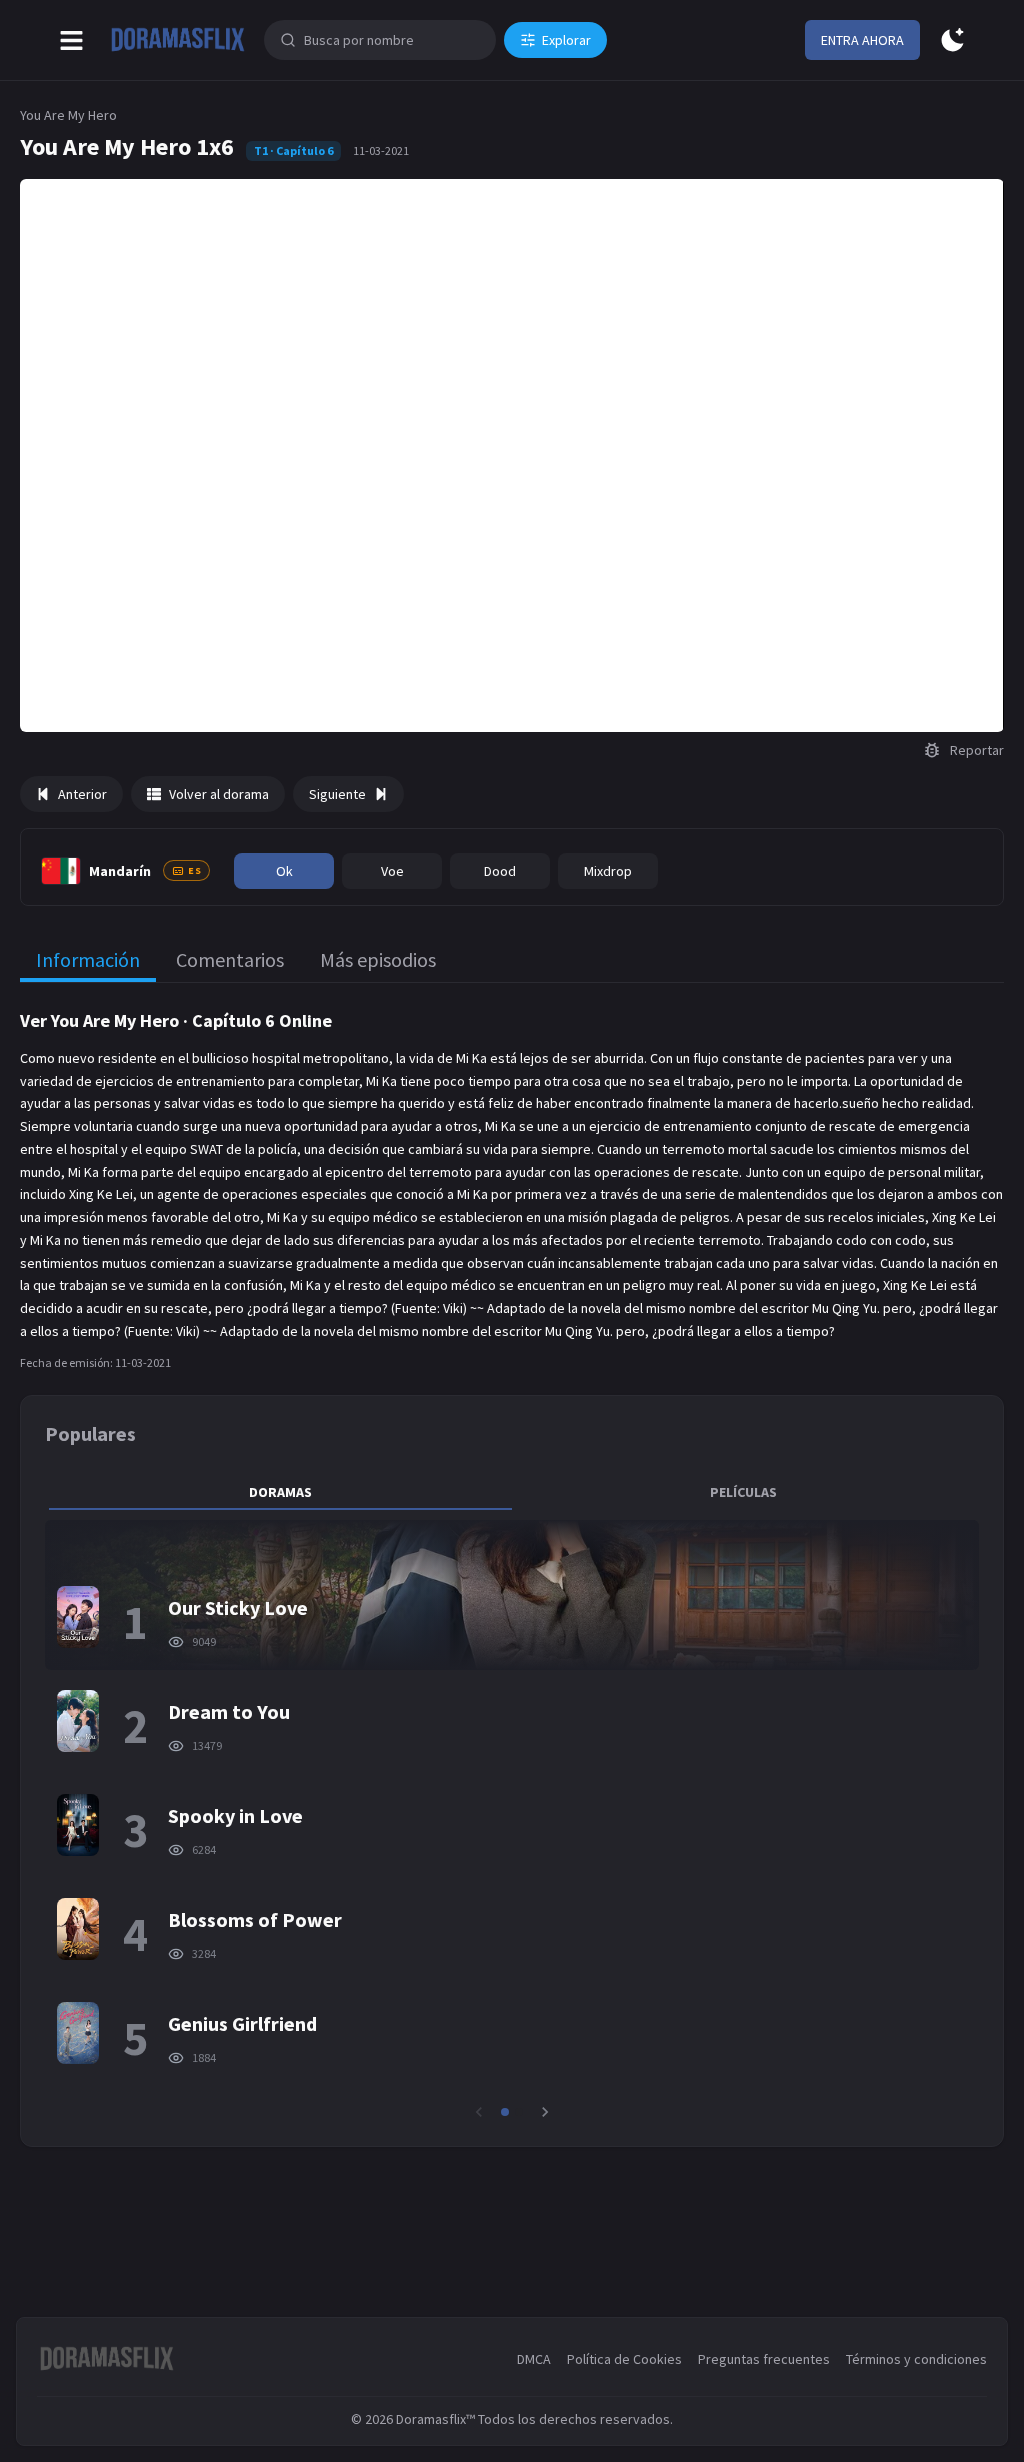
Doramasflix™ (435, 2419)
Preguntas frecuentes (764, 2359)
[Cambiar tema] (952, 40)
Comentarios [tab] (230, 959)
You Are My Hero (68, 115)
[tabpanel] (511, 1821)
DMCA (534, 2359)
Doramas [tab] (280, 1492)
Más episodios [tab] (378, 959)
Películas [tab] (743, 1492)
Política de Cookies (624, 2359)
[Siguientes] (545, 2112)
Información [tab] (88, 959)
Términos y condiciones (916, 2359)
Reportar (977, 750)
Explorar (566, 40)
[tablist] (511, 1492)
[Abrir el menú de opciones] (71, 40)
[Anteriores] (479, 2112)
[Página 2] (519, 2112)
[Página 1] (505, 2112)
